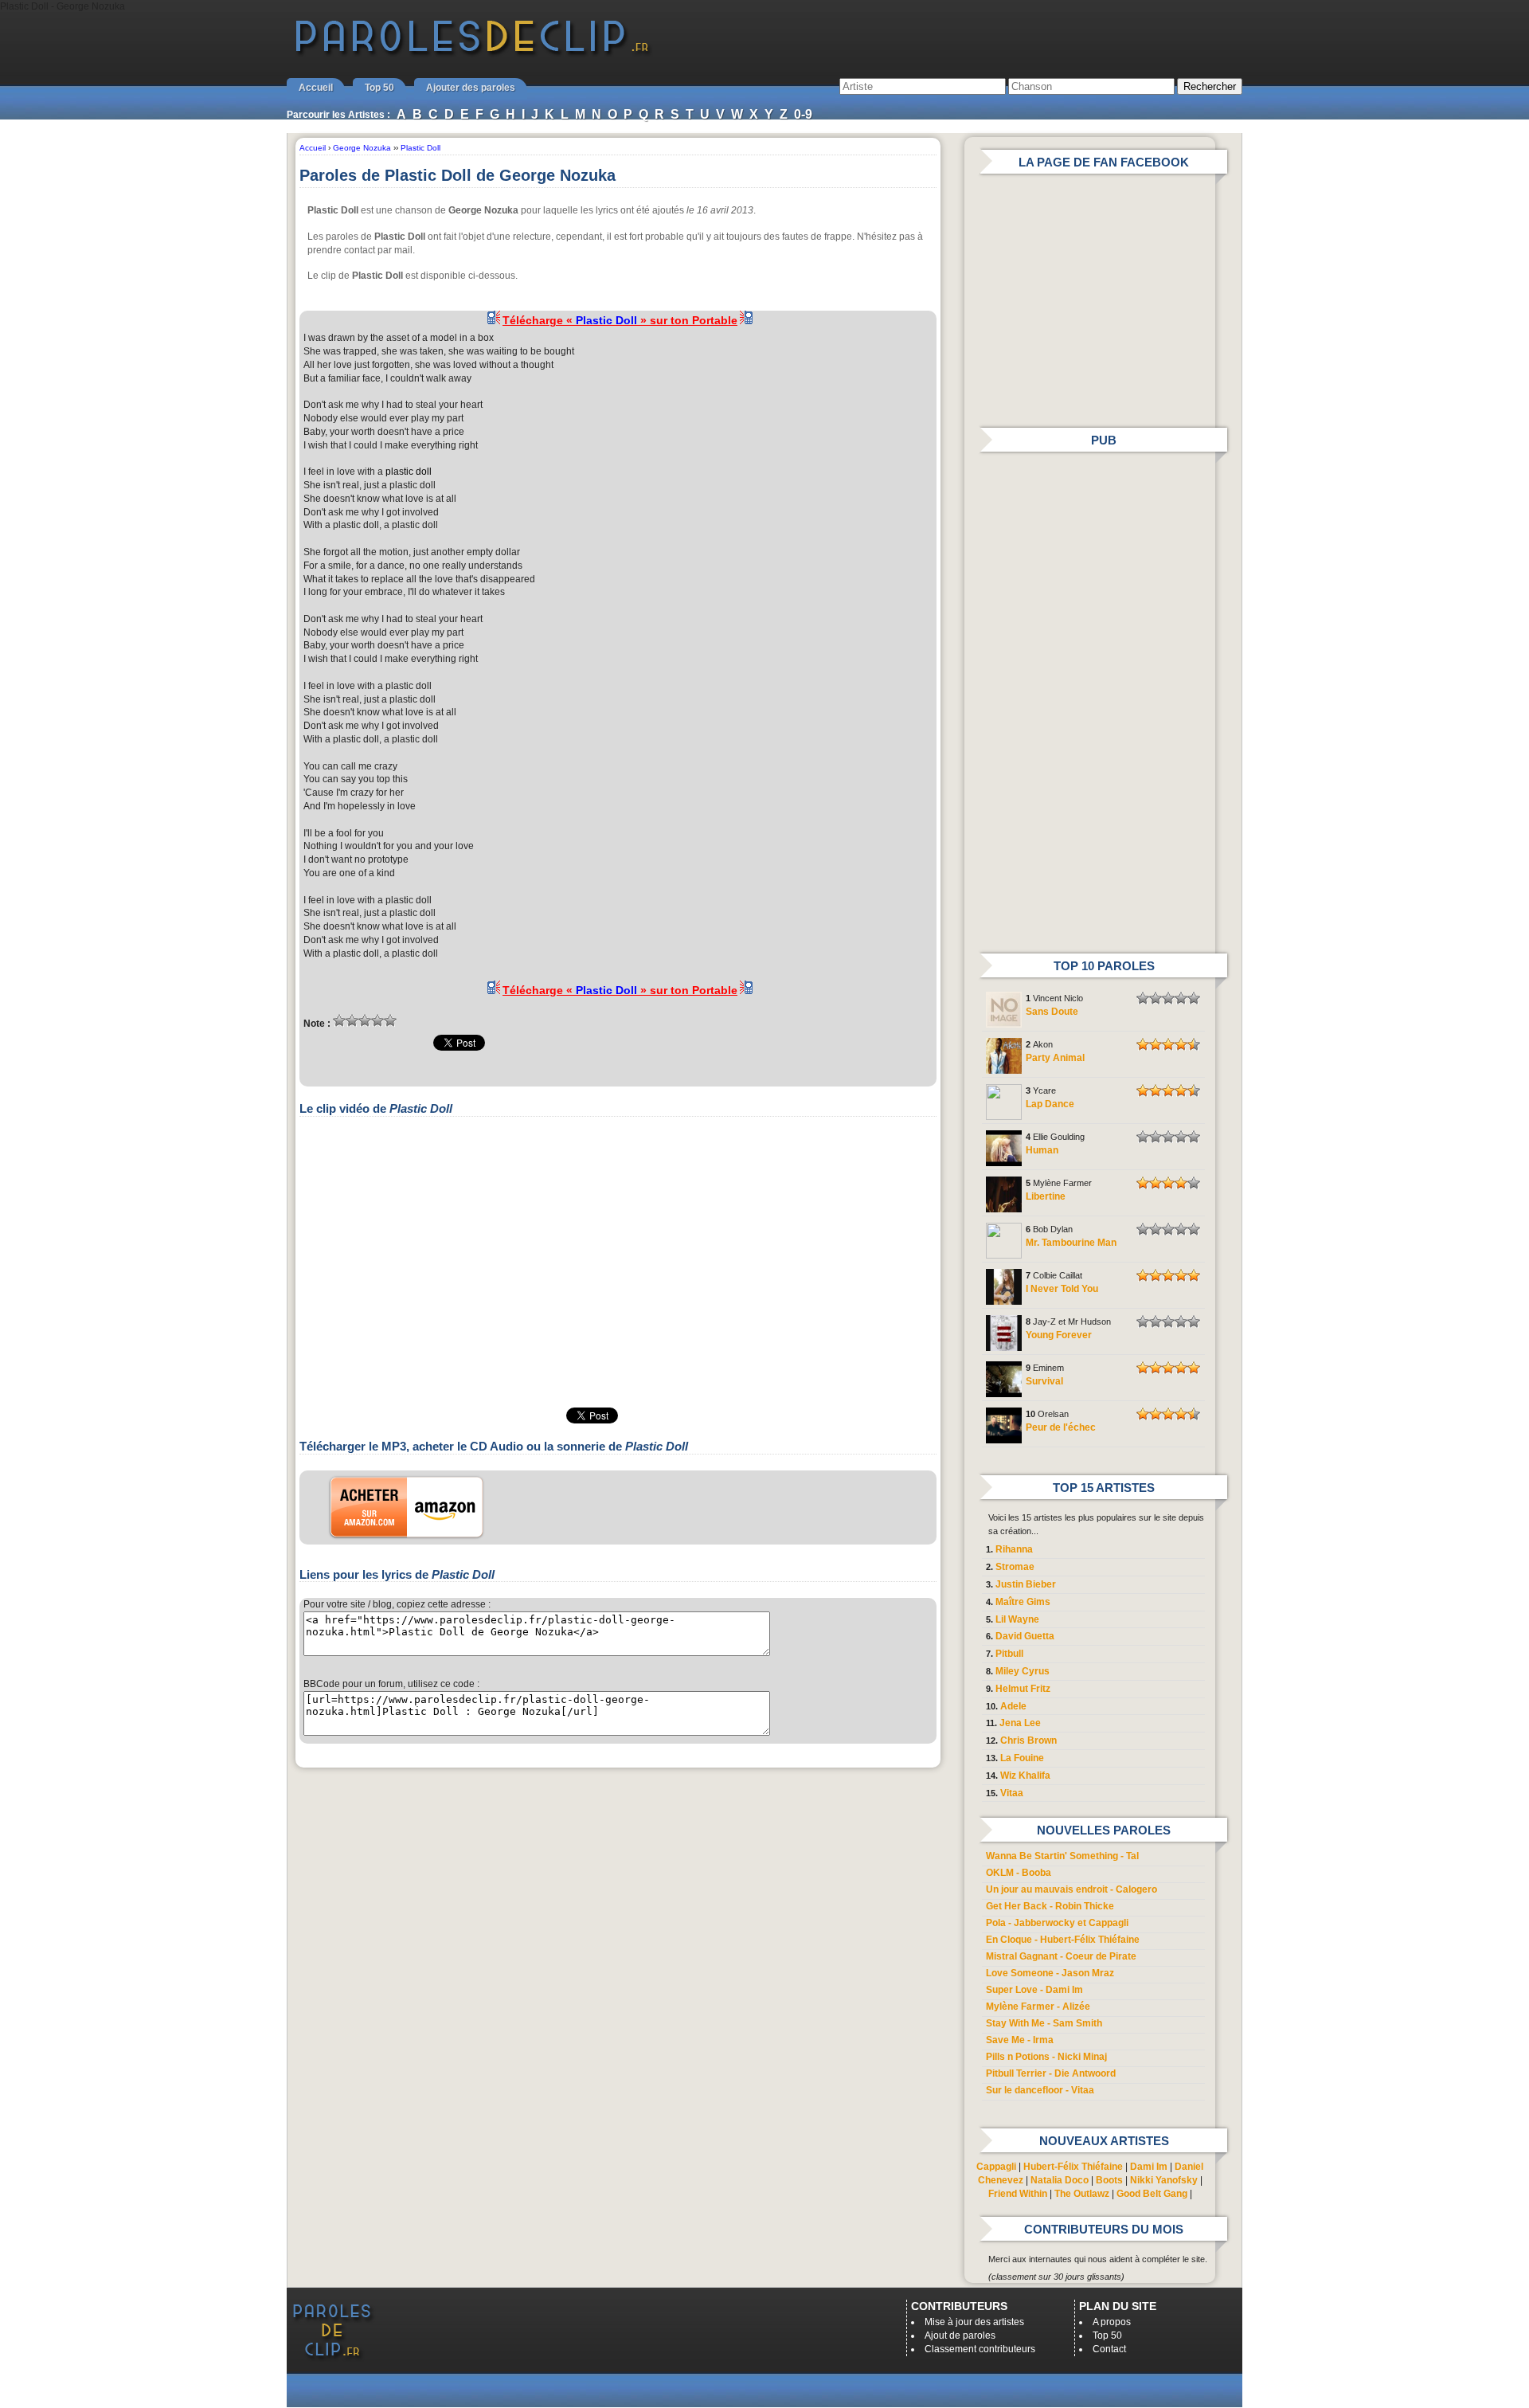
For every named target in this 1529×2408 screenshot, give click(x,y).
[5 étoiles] (390, 1020)
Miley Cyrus (1023, 1671)
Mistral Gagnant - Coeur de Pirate (1061, 1956)
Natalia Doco (1060, 2180)
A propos (1112, 2322)
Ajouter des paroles (471, 88)
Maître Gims (1023, 1602)
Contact (1109, 2349)
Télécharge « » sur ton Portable (620, 320)
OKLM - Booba (1019, 1873)
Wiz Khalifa (1025, 1776)
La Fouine (1022, 1758)
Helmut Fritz (1023, 1689)
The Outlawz (1082, 2194)
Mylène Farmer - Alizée (1038, 2007)
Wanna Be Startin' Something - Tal (1062, 1856)
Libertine (1046, 1196)
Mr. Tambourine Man (1071, 1243)
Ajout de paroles (960, 2336)
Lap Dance (1050, 1104)
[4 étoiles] (377, 1020)
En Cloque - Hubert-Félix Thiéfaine (1063, 1940)
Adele (1013, 1706)
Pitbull (1009, 1654)
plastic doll (409, 472)
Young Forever (1059, 1335)
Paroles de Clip (472, 54)
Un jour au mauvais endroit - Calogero (1071, 1889)
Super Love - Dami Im (1034, 1990)
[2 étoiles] (352, 1020)
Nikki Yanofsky (1164, 2180)
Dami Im (1149, 2167)
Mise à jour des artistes (974, 2322)
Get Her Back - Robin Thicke (1050, 1906)
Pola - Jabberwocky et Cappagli (1057, 1923)
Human (1042, 1150)
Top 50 (379, 88)
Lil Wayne (1017, 1619)
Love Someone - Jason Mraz (1050, 1973)
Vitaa (1012, 1793)
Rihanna (1014, 1549)
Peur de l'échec (1061, 1427)
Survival (1044, 1381)
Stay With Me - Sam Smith (1044, 2023)
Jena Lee (1020, 1723)
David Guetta (1025, 1636)
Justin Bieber (1026, 1584)
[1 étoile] (339, 1020)
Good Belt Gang (1152, 2194)
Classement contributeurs (980, 2349)
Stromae (1015, 1567)
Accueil (316, 88)
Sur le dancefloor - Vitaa (1040, 2090)
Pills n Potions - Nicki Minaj (1046, 2057)
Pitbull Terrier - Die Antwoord (1051, 2073)
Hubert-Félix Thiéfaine (1073, 2167)
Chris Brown (1028, 1740)
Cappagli (996, 2167)
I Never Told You (1062, 1289)
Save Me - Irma (1020, 2040)
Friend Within (1018, 2194)
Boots (1109, 2180)
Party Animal (1055, 1058)
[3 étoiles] (365, 1020)
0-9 (803, 114)
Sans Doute (1052, 1012)
